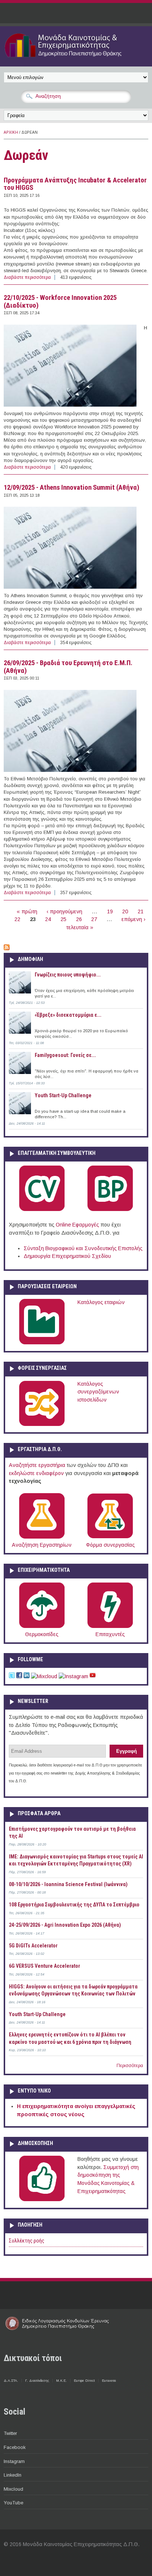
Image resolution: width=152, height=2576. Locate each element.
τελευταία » (80, 927)
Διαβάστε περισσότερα (27, 277)
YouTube (13, 2503)
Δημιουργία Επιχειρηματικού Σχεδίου (67, 1256)
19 (110, 911)
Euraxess (109, 2381)
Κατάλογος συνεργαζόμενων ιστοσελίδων (98, 1392)
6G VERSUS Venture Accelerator (44, 1966)
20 (125, 911)
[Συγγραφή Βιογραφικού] (42, 1210)
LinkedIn (13, 2475)
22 (17, 919)
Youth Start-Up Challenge (63, 1095)
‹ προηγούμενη (64, 911)
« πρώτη (27, 911)
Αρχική (11, 132)
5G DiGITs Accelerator (33, 1946)
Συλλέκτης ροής (27, 2241)
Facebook (15, 2447)
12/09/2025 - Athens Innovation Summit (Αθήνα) (72, 488)
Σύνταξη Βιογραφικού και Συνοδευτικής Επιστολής (83, 1248)
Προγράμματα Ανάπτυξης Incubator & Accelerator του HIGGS (75, 184)
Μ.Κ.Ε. (61, 2381)
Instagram (14, 2461)
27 (94, 919)
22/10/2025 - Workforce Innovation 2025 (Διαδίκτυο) (60, 302)
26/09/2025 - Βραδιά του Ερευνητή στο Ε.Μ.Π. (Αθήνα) (68, 667)
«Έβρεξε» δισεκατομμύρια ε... (68, 1015)
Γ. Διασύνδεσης (37, 2381)
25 (63, 919)
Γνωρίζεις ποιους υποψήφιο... (68, 975)
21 (141, 911)
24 (48, 919)
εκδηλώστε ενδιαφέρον (36, 1473)
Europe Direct (84, 2381)
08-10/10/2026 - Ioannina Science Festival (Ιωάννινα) (68, 1884)
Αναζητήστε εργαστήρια (37, 1465)
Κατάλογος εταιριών (101, 1302)
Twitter (10, 2433)
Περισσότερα (130, 2066)
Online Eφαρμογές (77, 1225)
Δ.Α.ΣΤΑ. (11, 2381)
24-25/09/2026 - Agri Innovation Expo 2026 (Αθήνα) (65, 1925)
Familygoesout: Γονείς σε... (65, 1055)
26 (79, 919)
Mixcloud (13, 2489)
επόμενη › (133, 919)
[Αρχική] (76, 58)
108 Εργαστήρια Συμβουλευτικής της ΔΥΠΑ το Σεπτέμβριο (74, 1905)
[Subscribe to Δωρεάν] (7, 948)
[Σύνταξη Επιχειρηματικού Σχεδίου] (110, 1210)
